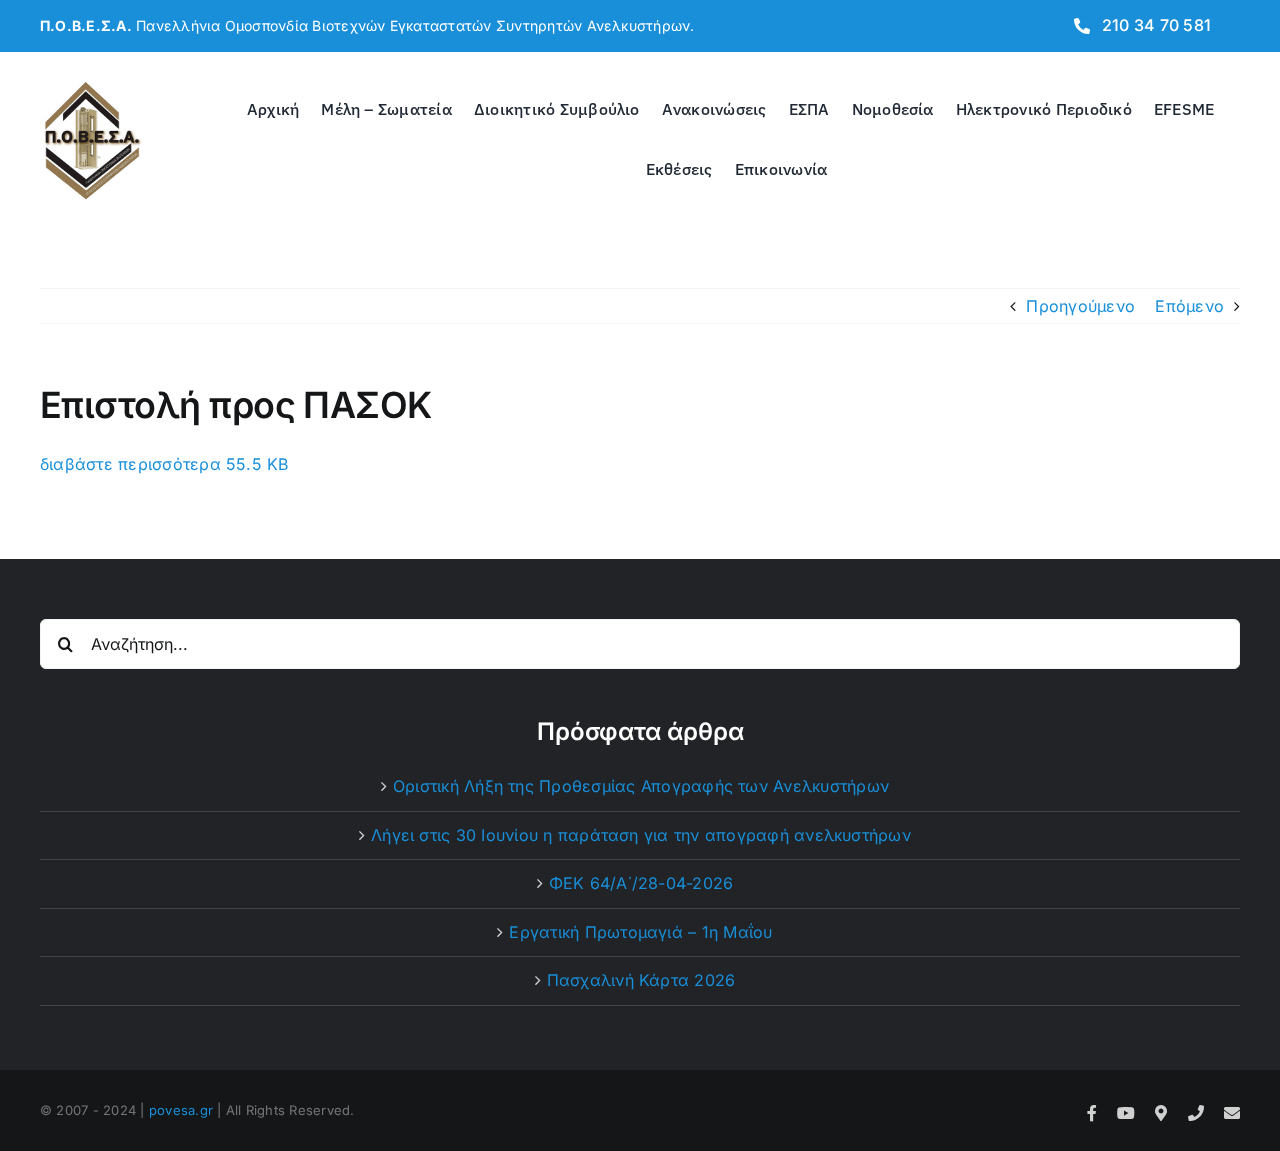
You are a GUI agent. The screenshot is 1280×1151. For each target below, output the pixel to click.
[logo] (92, 86)
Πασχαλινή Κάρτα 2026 (641, 980)
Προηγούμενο (1080, 306)
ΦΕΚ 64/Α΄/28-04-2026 (641, 883)
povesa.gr (181, 1110)
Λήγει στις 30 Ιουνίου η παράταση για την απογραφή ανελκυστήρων (641, 835)
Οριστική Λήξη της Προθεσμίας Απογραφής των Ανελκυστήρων (641, 786)
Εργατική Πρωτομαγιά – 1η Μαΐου (640, 932)
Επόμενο (1189, 306)
